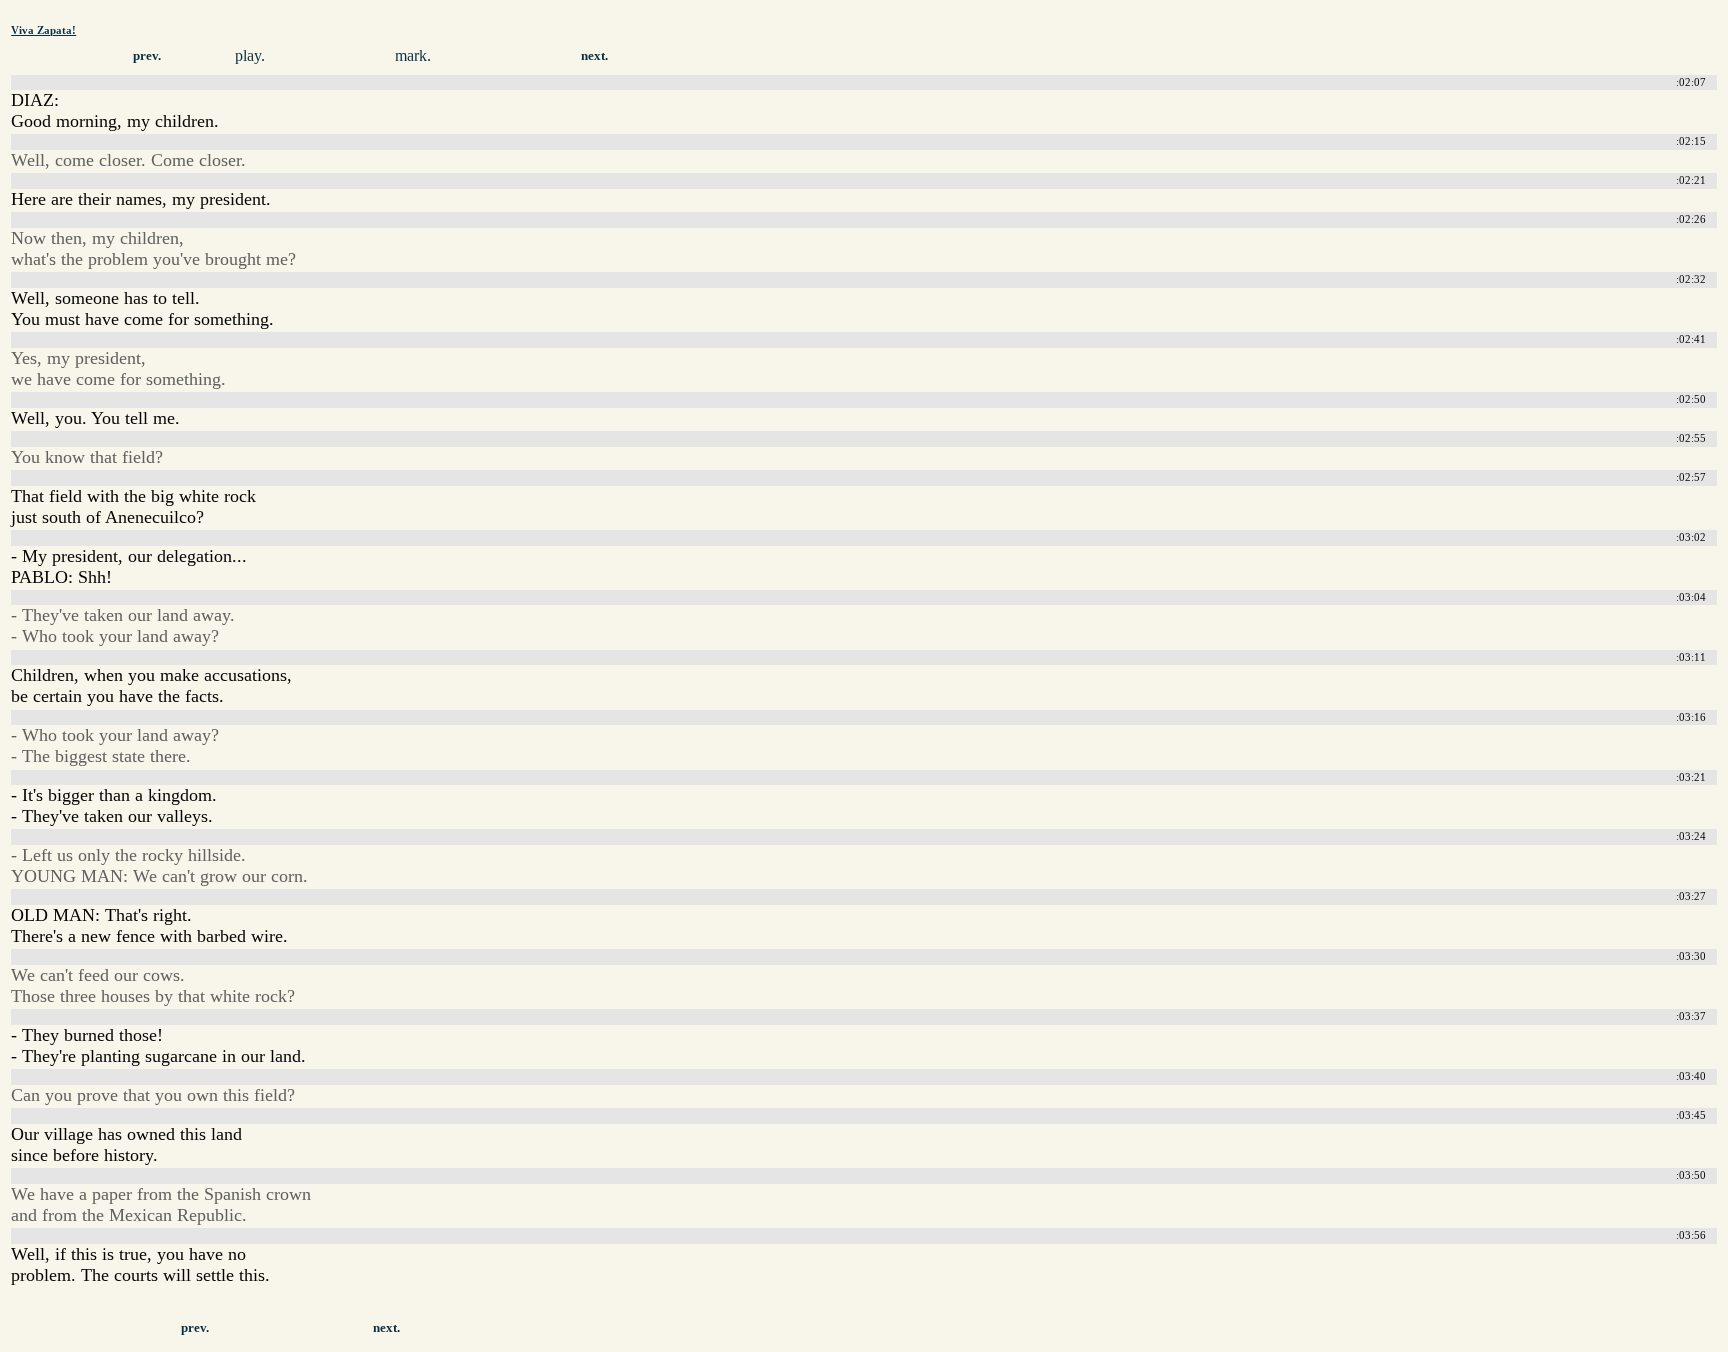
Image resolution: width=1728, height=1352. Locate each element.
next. (594, 56)
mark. (413, 55)
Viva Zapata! (43, 30)
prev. (147, 56)
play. (250, 55)
